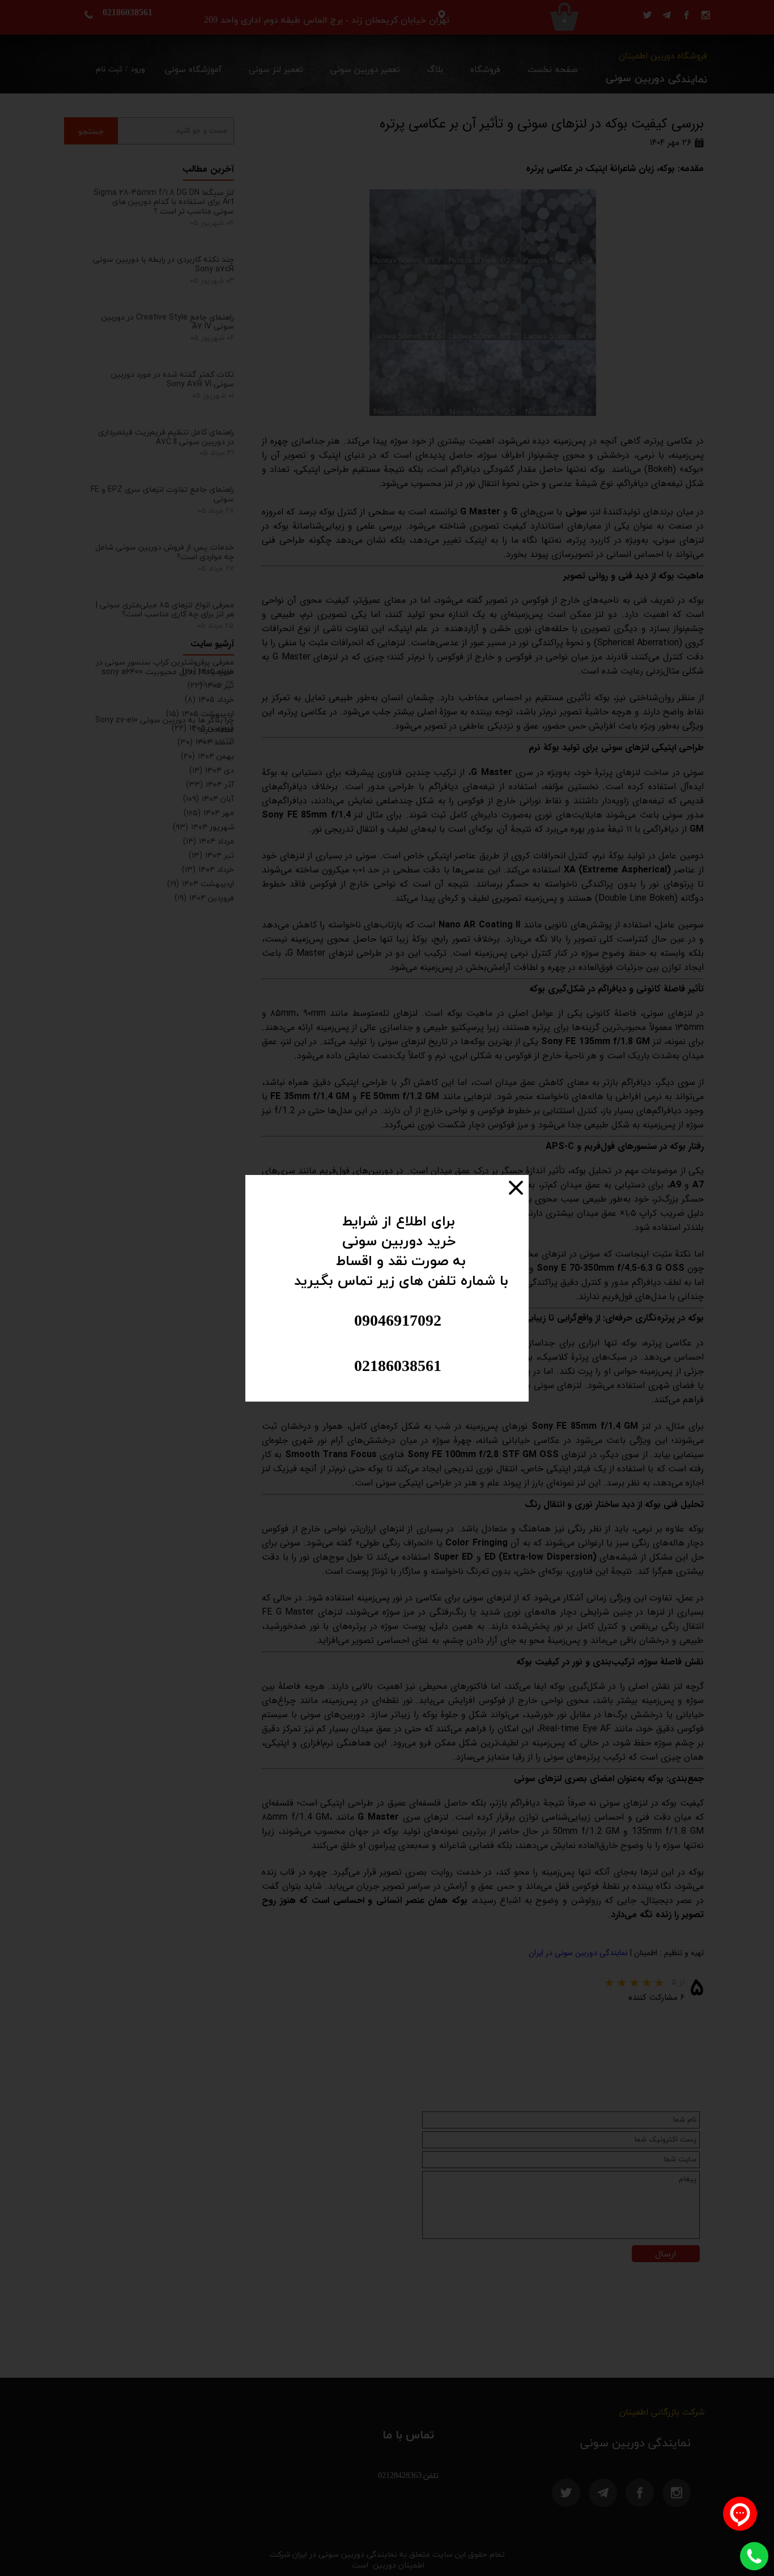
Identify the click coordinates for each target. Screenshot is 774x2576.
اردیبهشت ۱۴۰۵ (200, 714)
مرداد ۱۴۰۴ (209, 841)
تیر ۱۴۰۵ (211, 685)
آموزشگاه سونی (193, 70)
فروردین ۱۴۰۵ (203, 728)
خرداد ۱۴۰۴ (208, 869)
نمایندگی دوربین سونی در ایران (578, 1953)
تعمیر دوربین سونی (365, 70)
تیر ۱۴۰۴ (211, 855)
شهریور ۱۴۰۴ (203, 827)
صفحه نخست (553, 70)
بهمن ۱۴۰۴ (207, 756)
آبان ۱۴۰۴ (209, 799)
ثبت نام (109, 69)
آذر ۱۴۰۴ (210, 784)
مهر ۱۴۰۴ (209, 813)
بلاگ (435, 70)
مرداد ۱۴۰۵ (208, 671)
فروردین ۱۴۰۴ (204, 898)
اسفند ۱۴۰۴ (206, 742)
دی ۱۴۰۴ (212, 770)
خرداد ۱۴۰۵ (209, 699)
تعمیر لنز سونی (276, 70)
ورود (138, 69)
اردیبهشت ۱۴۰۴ (201, 883)
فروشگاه (485, 70)
